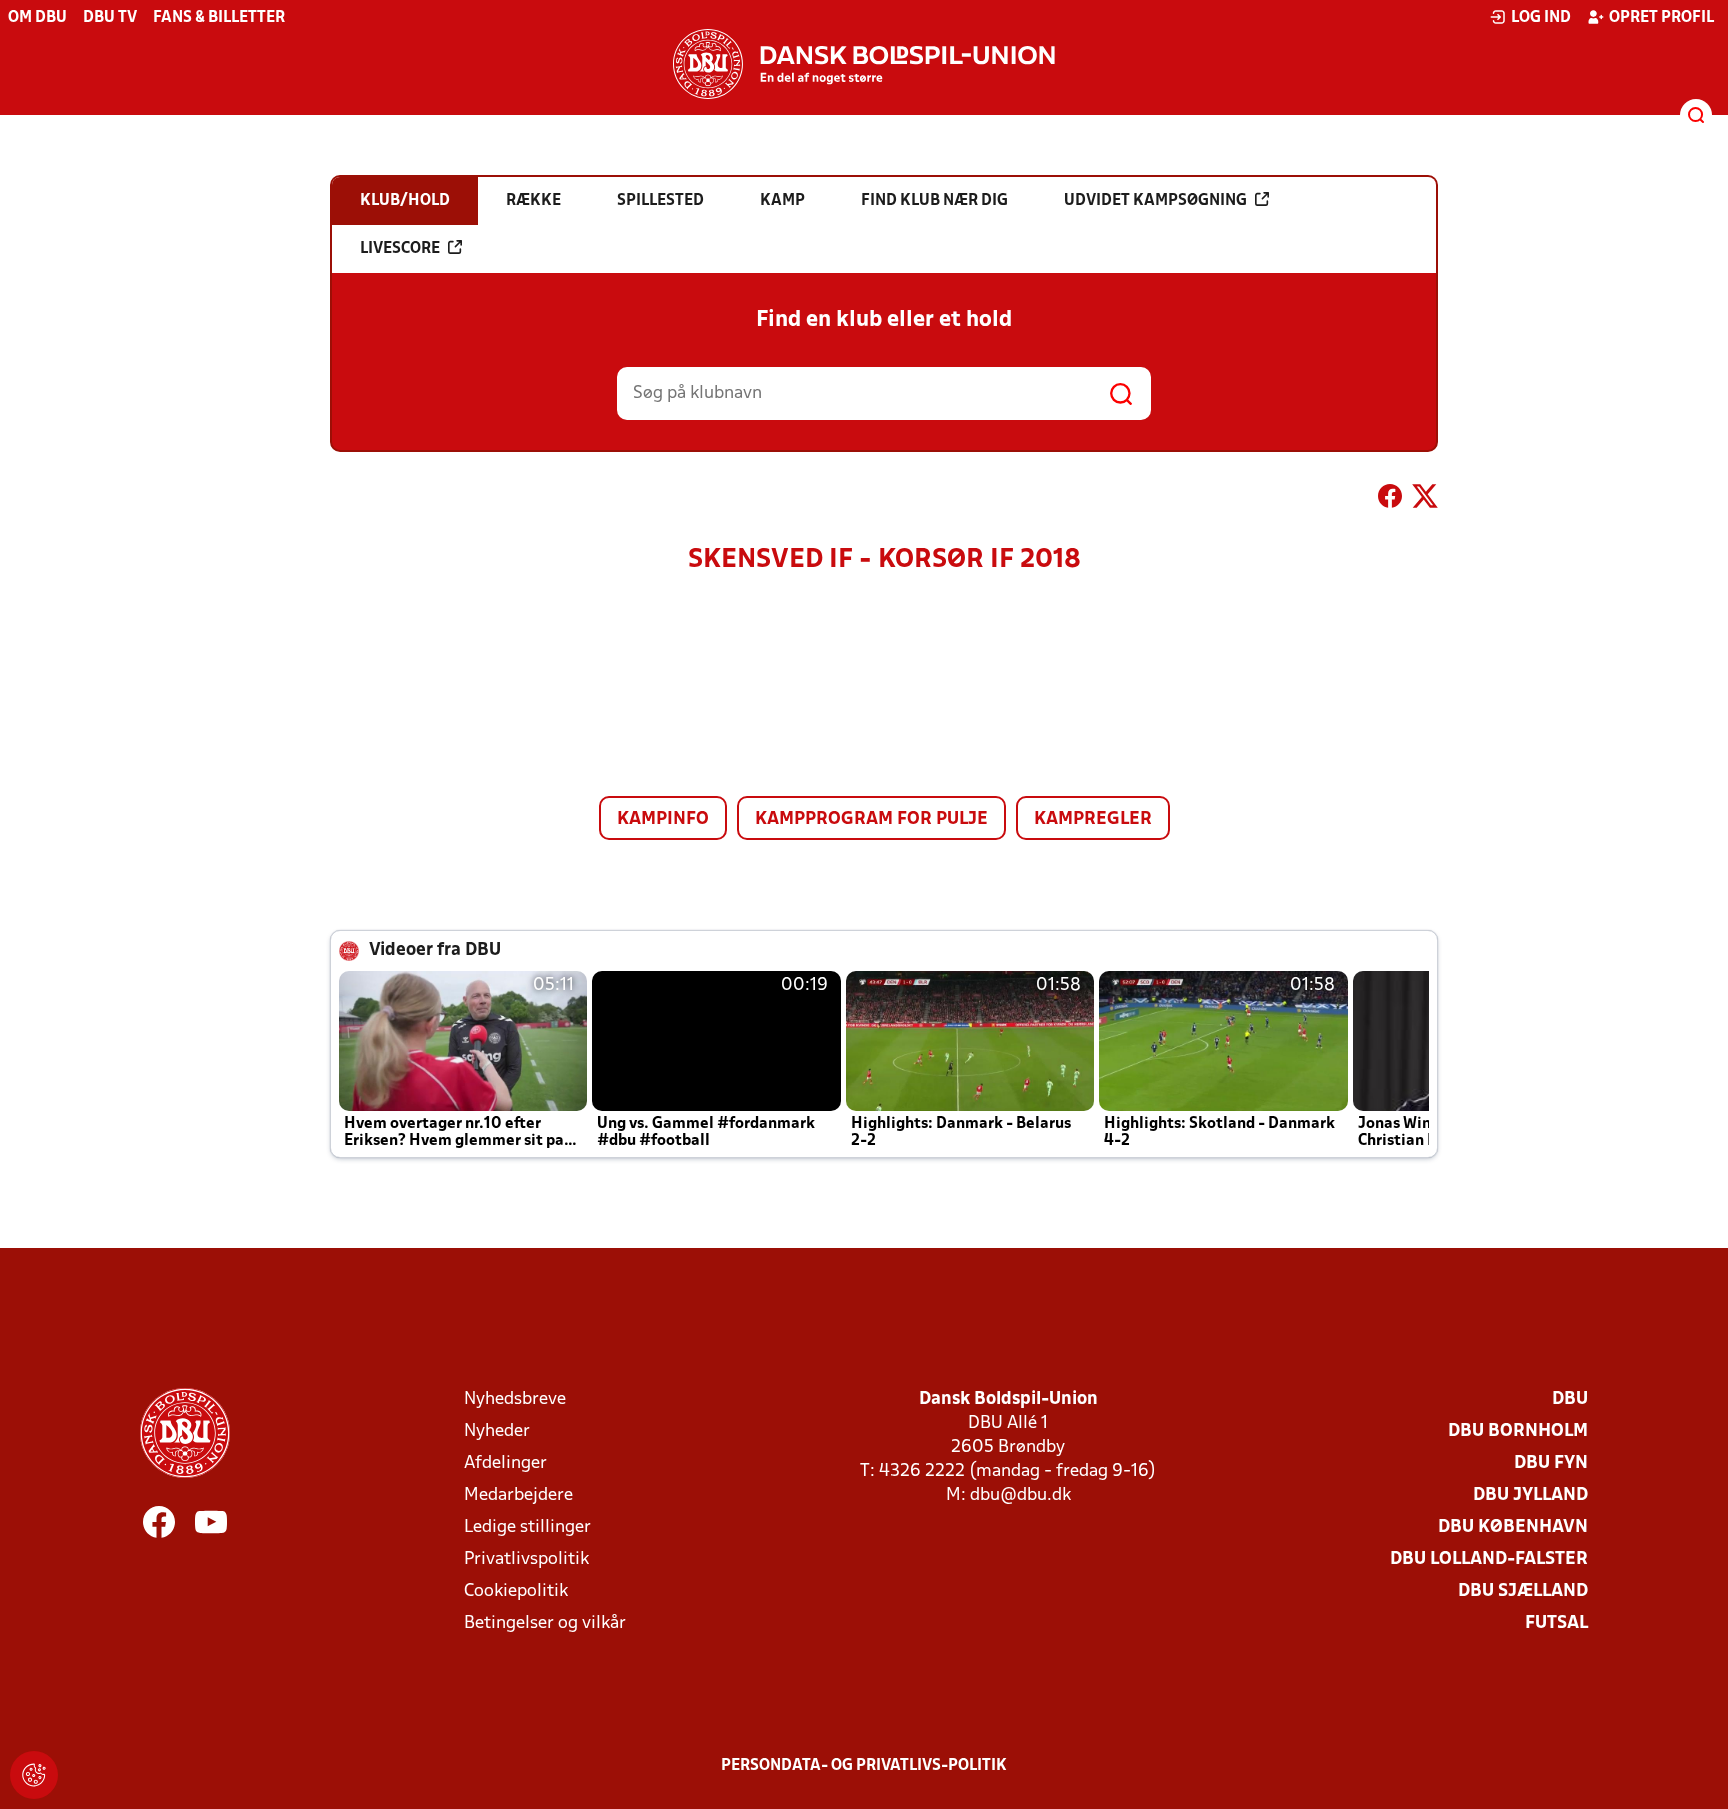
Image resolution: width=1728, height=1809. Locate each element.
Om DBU (37, 18)
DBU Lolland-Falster (1489, 1559)
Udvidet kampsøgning (1155, 201)
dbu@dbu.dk (1020, 1495)
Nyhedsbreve (515, 1399)
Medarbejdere (518, 1495)
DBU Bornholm (1518, 1431)
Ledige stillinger (527, 1527)
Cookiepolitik (516, 1591)
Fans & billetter (219, 18)
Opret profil (1661, 18)
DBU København (1513, 1527)
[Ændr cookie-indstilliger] (34, 1775)
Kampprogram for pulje (871, 819)
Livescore (400, 249)
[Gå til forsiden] (864, 64)
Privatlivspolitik (526, 1559)
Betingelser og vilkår (545, 1623)
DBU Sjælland (1523, 1591)
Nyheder (497, 1431)
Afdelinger (505, 1463)
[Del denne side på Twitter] (1425, 500)
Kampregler (1093, 819)
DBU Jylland (1530, 1495)
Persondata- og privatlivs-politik (864, 1766)
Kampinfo (663, 819)
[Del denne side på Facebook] (1390, 500)
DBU (1570, 1399)
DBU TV (110, 18)
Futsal (1556, 1623)
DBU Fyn (1551, 1463)
